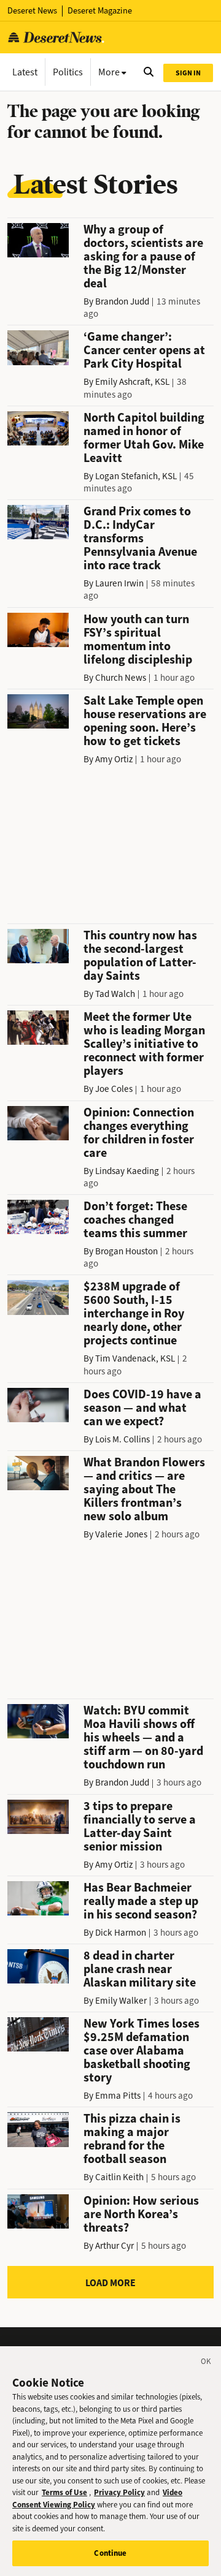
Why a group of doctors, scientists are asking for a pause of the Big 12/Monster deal (143, 256)
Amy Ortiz (114, 759)
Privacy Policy (119, 2492)
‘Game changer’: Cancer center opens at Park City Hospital (144, 350)
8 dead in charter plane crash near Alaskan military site (140, 1969)
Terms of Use (64, 2492)
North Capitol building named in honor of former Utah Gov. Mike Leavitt (144, 438)
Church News (121, 678)
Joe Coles (114, 1089)
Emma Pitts (118, 2096)
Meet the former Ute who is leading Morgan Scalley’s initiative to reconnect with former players (144, 1044)
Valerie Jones (121, 1534)
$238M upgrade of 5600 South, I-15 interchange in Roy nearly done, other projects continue (134, 1313)
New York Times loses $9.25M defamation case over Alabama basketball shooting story (142, 2051)
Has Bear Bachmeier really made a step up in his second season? (141, 1901)
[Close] (206, 2363)
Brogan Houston (126, 1251)
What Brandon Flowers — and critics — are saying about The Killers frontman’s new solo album (144, 1489)
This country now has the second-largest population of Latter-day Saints (140, 956)
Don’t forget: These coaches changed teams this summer (135, 1220)
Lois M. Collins (122, 1439)
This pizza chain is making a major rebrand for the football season (132, 2139)
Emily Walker (121, 2001)
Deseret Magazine (100, 11)
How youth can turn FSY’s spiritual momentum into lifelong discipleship (138, 639)
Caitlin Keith (119, 2177)
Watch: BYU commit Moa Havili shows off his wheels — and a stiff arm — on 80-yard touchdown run (143, 1737)
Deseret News (32, 11)
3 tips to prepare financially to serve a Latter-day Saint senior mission (140, 1826)
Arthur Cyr (114, 2246)
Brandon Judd (122, 301)
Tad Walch (115, 994)
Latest (25, 72)
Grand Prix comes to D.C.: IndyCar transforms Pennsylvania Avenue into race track (140, 538)
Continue (110, 2553)
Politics (68, 72)
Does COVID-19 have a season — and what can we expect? (142, 1408)
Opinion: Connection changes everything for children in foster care (139, 1133)
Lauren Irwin (119, 583)
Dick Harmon (121, 1933)
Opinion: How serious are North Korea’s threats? (141, 2214)
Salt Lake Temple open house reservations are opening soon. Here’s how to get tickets (145, 721)
